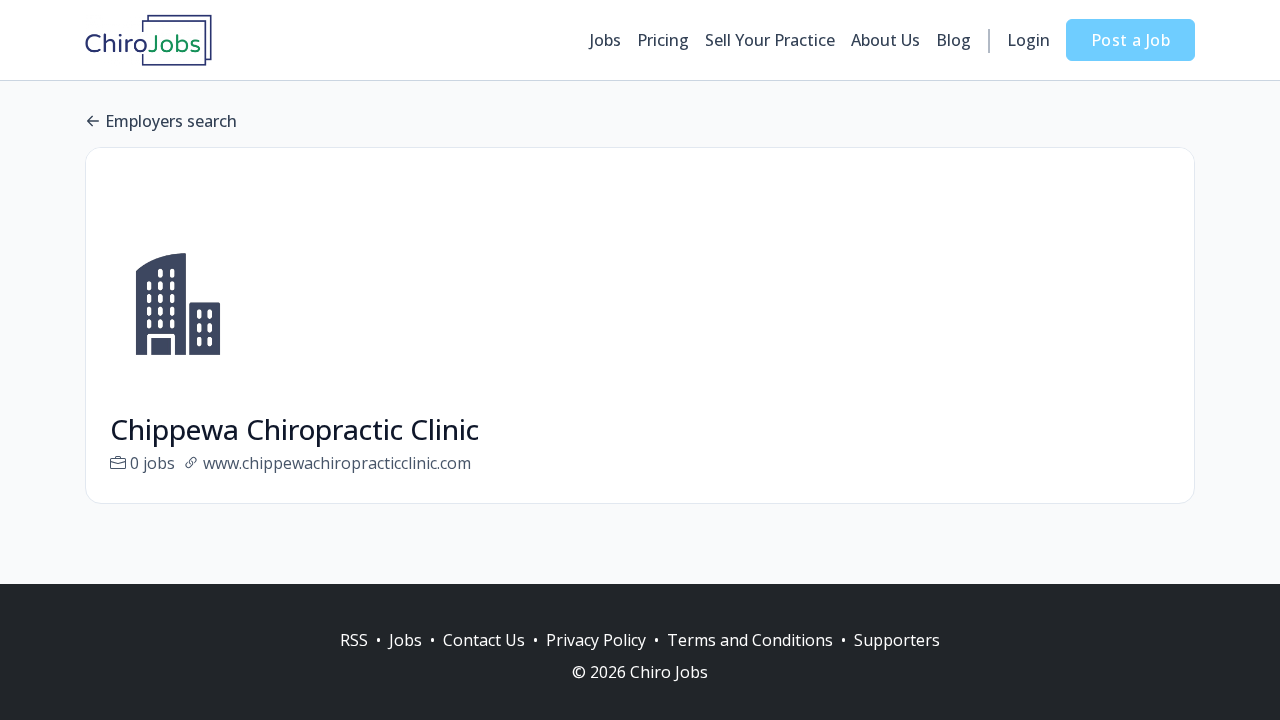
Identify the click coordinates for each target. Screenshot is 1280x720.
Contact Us (484, 640)
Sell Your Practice (770, 40)
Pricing (663, 40)
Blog (953, 40)
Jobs (605, 40)
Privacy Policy (596, 640)
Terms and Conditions (750, 640)
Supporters (897, 640)
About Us (885, 40)
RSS (354, 640)
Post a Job (1130, 40)
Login (1028, 40)
